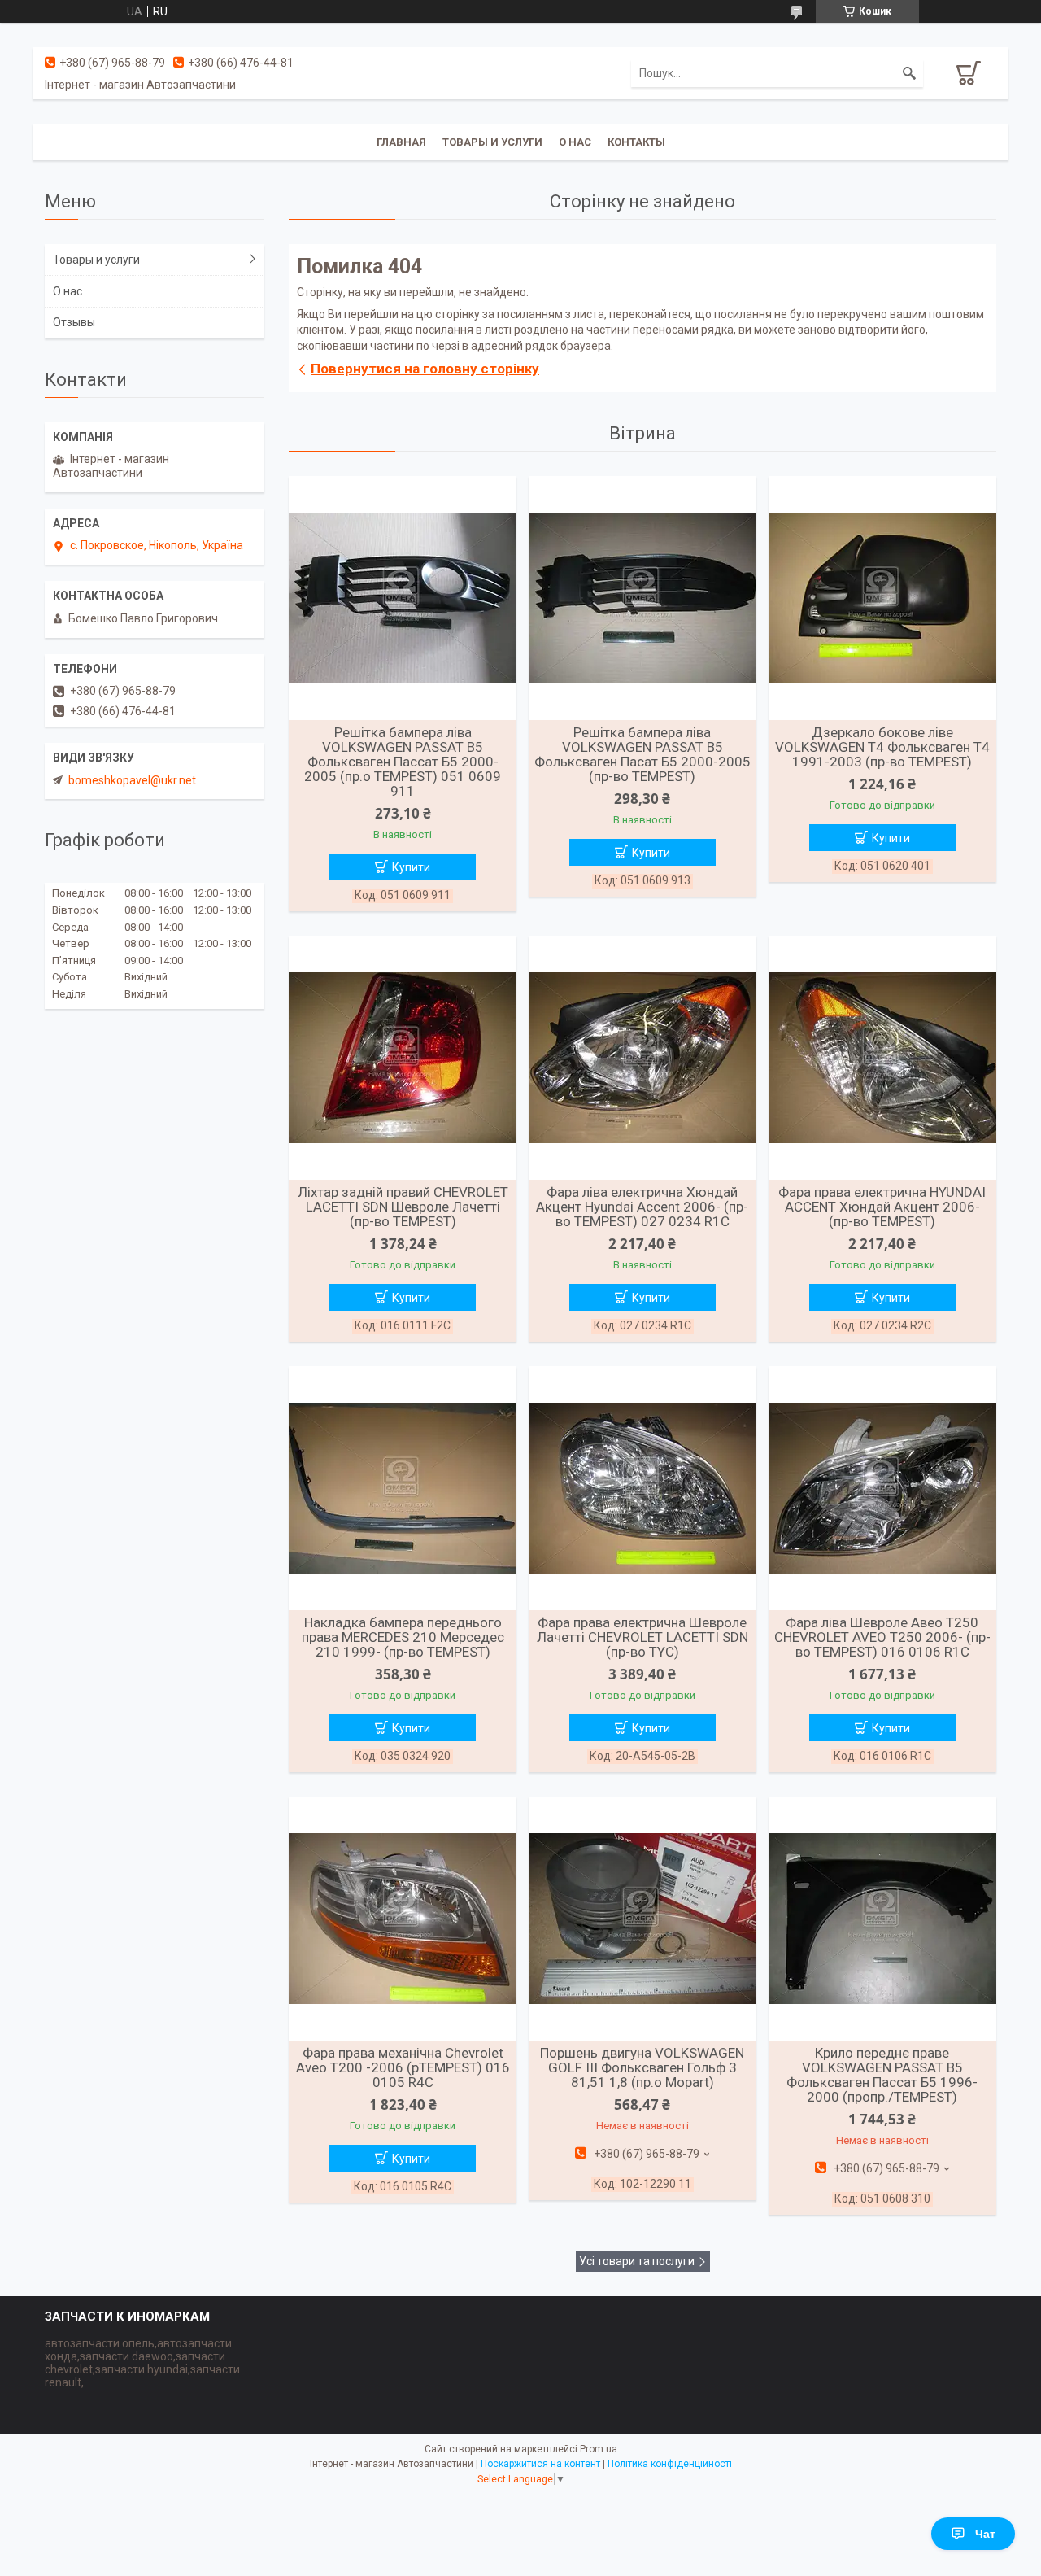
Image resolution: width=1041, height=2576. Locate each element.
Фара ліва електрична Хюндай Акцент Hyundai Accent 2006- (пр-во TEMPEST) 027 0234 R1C (642, 1207)
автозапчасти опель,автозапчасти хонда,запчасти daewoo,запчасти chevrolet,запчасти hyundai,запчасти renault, (142, 2363)
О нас (575, 142)
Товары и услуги (492, 142)
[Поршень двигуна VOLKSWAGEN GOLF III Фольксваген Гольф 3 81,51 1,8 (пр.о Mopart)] (642, 1919)
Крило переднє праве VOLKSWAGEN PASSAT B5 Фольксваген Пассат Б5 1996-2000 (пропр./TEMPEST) (882, 2075)
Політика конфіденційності (670, 2464)
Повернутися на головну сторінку (425, 369)
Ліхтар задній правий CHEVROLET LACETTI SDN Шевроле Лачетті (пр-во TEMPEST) (403, 1207)
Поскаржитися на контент (540, 2464)
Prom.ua (599, 2449)
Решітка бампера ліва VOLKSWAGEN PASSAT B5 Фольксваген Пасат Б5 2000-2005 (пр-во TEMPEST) (642, 754)
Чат (985, 2534)
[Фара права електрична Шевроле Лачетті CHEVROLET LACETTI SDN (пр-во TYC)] (642, 1488)
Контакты (636, 142)
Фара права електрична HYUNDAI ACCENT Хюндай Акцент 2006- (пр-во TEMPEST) (882, 1207)
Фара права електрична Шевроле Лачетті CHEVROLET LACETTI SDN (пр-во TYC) (642, 1637)
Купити (411, 867)
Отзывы (74, 322)
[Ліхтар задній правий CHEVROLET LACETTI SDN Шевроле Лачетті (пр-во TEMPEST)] (403, 1058)
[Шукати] (909, 73)
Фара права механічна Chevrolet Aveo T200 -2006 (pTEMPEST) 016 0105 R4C (403, 2067)
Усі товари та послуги (637, 2261)
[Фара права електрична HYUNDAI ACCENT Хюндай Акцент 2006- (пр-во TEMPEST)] (882, 1058)
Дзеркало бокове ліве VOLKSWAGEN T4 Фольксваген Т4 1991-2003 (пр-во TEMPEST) (882, 747)
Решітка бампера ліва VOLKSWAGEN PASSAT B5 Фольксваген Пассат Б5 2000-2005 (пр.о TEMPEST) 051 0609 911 (403, 762)
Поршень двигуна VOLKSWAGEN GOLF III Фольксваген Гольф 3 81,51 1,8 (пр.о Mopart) (642, 2067)
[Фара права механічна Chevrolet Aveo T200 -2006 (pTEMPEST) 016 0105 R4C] (403, 1919)
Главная (401, 142)
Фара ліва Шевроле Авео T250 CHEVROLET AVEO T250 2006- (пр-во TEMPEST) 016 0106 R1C (882, 1637)
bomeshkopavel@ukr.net (132, 780)
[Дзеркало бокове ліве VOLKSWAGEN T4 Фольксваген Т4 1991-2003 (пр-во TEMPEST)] (882, 598)
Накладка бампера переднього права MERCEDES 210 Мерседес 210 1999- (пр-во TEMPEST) (403, 1637)
